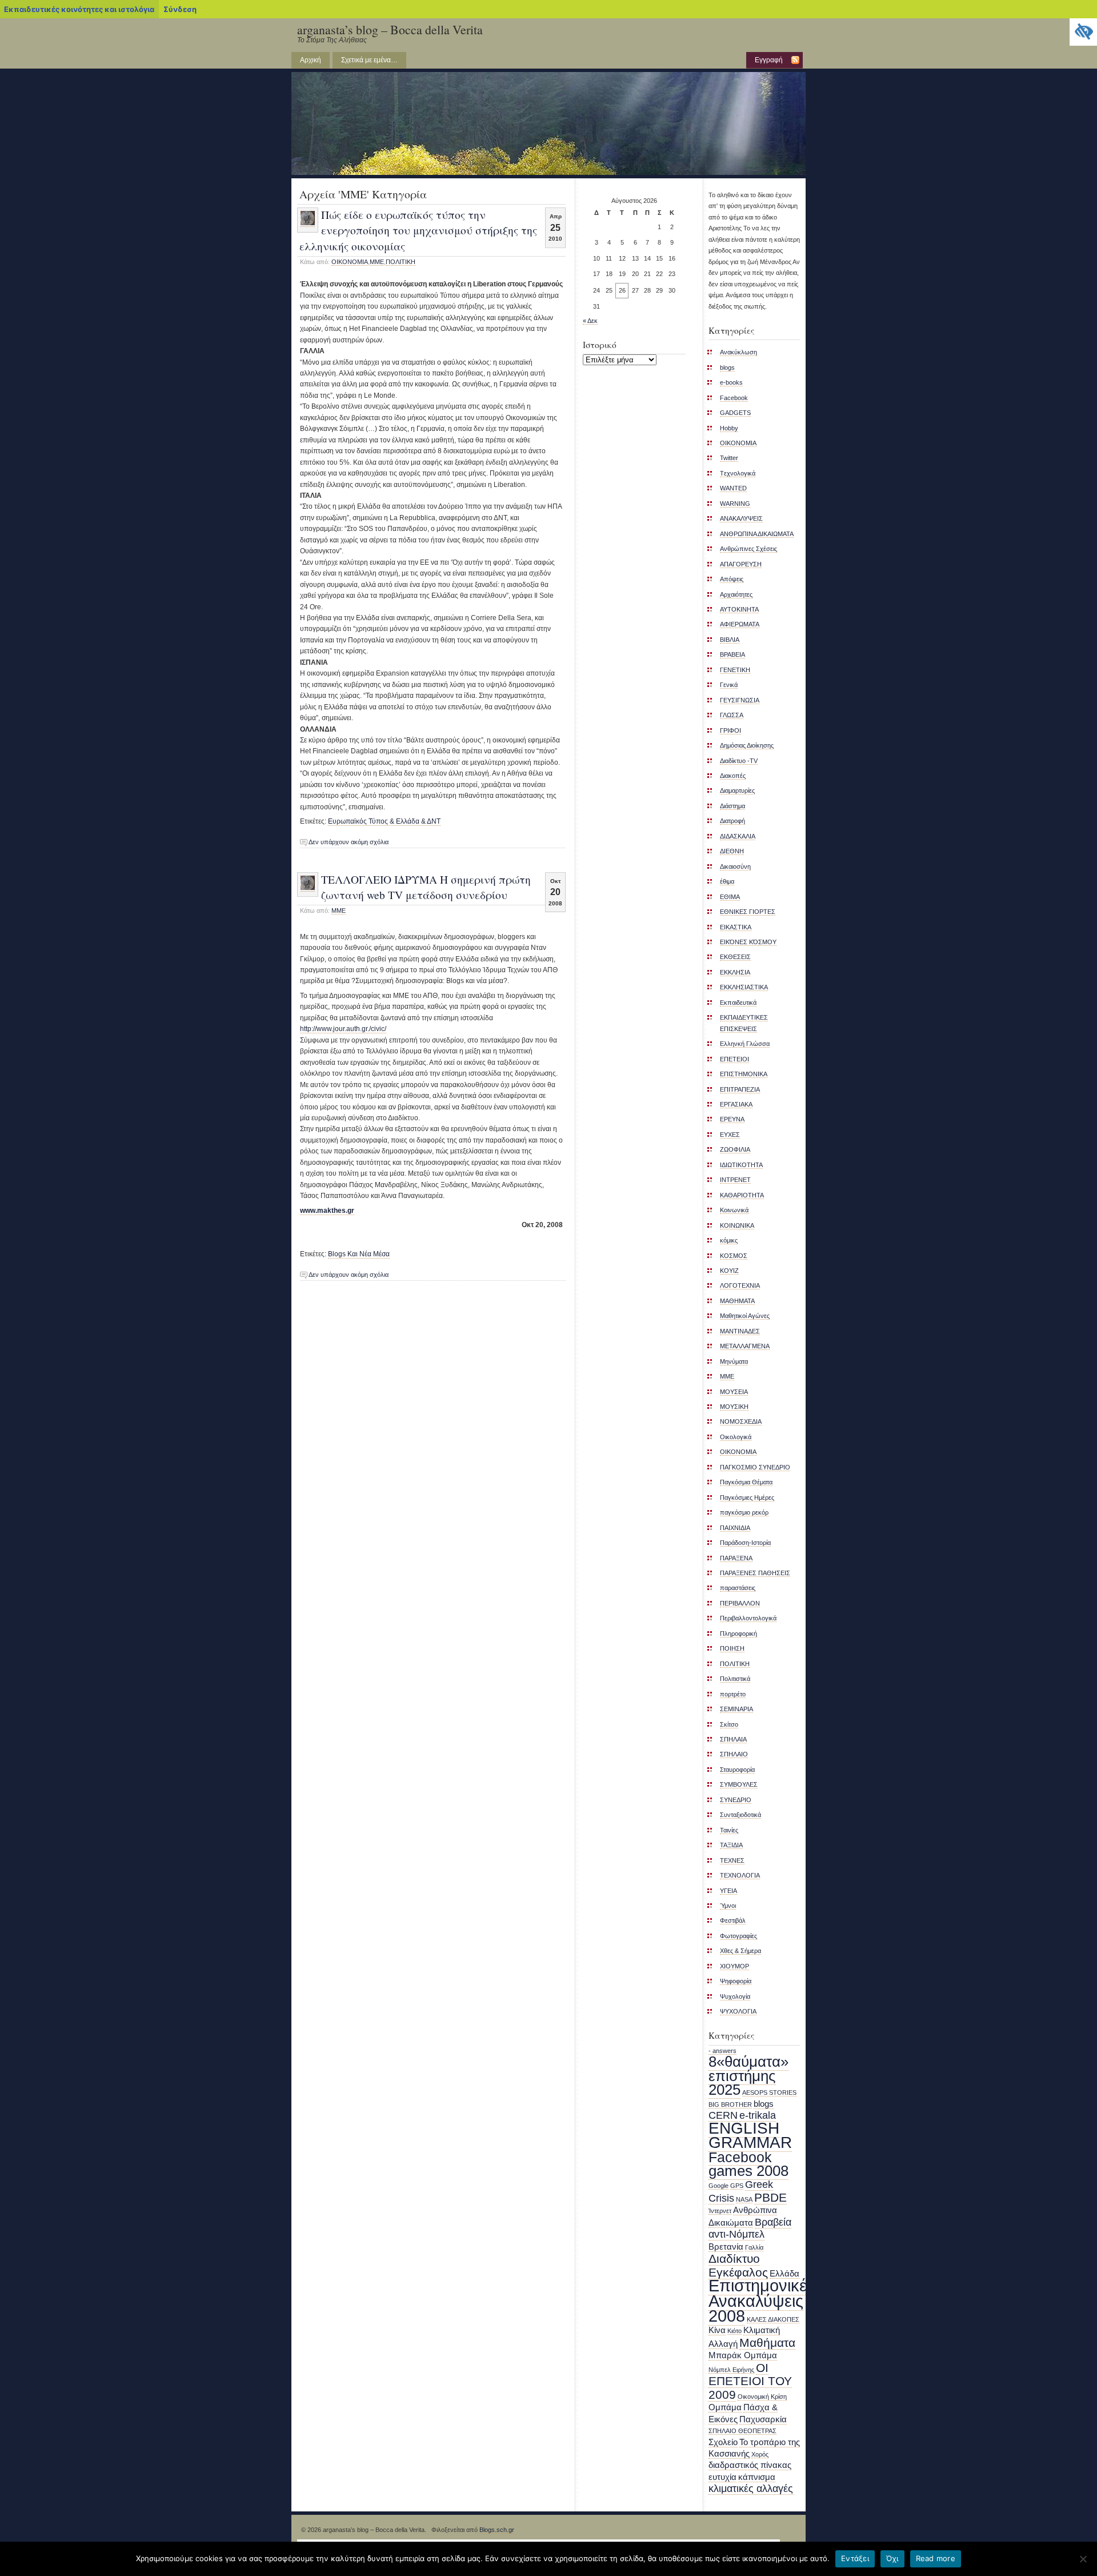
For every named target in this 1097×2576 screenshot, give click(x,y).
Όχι (892, 2558)
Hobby (729, 428)
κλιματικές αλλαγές (751, 2489)
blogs (727, 368)
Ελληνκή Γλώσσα (745, 1044)
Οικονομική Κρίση (762, 2397)
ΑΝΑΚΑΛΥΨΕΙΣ (741, 518)
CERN (723, 2115)
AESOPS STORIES (769, 2092)
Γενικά (729, 685)
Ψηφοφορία (736, 1981)
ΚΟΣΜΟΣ (734, 1256)
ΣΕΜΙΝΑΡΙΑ (736, 1709)
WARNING (735, 504)
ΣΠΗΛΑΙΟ (734, 1754)
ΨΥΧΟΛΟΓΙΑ (738, 2011)
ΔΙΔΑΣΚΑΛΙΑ (738, 836)
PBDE (770, 2197)
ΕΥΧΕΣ (730, 1135)
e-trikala (758, 2115)
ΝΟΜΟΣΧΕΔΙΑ (741, 1421)
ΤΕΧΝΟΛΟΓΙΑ (740, 1875)
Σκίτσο (729, 1724)
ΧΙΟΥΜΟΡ (734, 1966)
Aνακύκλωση (738, 352)
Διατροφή (732, 821)
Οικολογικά (736, 1437)
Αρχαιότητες (736, 594)
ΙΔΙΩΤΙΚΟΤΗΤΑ (741, 1165)
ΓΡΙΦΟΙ (730, 730)
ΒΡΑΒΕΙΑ (732, 654)
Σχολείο (723, 2442)
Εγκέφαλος (738, 2272)
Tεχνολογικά (738, 473)
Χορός (760, 2454)
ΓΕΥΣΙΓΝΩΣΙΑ (740, 700)
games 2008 (748, 2171)
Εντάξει (855, 2558)
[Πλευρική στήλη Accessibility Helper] (1083, 32)
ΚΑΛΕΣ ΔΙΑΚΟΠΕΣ (773, 2319)
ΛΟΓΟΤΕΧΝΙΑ (740, 1285)
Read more (936, 2558)
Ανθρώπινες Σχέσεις (748, 549)
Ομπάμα (725, 2407)
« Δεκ (590, 321)
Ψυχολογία (735, 1996)
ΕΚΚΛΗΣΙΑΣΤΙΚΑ (744, 987)
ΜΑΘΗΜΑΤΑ (737, 1301)
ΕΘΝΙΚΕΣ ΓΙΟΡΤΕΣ (748, 912)
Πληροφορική (738, 1634)
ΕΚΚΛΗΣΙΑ (735, 972)
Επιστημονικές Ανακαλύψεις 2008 (762, 2301)
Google (718, 2186)
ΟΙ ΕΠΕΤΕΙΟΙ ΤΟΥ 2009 (750, 2381)
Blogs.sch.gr (497, 2530)
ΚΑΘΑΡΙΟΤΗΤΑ (742, 1195)
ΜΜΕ (377, 262)
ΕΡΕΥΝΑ (732, 1119)
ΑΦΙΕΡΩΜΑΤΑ (740, 624)
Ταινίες (729, 1830)
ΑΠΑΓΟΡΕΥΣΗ (741, 564)
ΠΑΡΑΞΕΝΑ (736, 1558)
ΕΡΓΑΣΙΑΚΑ (736, 1104)
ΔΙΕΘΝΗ (732, 851)
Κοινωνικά (734, 1210)
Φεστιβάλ (733, 1920)
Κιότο (734, 2331)
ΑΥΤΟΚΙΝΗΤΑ (739, 609)
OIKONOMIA (350, 262)
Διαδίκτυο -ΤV (739, 761)
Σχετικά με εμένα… (369, 60)
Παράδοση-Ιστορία (745, 1543)
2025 (724, 2090)
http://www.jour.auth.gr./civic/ (343, 1029)
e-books (731, 382)
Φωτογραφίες (738, 1936)
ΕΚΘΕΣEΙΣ (735, 957)
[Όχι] (1083, 2559)
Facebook (734, 398)
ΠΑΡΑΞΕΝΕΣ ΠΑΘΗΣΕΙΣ (755, 1573)
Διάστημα (732, 806)
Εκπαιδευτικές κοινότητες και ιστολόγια (79, 9)
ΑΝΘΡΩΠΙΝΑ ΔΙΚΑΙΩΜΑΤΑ (757, 534)
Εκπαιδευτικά (738, 1003)
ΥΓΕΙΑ (728, 1891)
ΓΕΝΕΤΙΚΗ (735, 670)
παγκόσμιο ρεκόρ (744, 1512)
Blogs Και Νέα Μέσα (359, 1254)
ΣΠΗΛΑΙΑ (733, 1739)
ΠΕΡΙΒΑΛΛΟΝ (740, 1603)
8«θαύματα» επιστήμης (748, 2068)
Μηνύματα (734, 1361)
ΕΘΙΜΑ (730, 897)
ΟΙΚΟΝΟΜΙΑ (738, 1452)
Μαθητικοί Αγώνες (745, 1316)
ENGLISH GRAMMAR (750, 2135)
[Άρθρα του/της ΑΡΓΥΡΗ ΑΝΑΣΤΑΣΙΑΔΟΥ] (308, 223)
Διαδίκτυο (734, 2259)
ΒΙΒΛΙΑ (730, 640)
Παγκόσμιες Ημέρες (747, 1497)
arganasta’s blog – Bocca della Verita (390, 29)
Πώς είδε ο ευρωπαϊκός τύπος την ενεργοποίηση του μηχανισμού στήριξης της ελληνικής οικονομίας (418, 230)
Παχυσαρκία (763, 2419)
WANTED (733, 488)
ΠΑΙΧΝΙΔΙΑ (735, 1528)
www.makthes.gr (327, 1211)
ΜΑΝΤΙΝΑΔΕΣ (740, 1331)
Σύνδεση (180, 9)
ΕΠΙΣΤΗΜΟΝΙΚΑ (744, 1074)
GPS (737, 2186)
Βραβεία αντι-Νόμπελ (750, 2228)
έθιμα (727, 881)
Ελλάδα (784, 2274)
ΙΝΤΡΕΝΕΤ (735, 1180)
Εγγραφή (769, 60)
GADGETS (735, 413)
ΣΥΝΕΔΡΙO (736, 1800)
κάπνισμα (757, 2477)
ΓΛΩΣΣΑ (732, 715)
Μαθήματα (767, 2343)
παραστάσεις (738, 1588)
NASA (744, 2199)
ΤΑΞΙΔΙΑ (731, 1845)
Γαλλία (754, 2247)
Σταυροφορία (737, 1770)
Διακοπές (733, 776)
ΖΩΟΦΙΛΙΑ (735, 1149)
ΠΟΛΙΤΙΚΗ (401, 262)
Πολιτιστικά (735, 1679)
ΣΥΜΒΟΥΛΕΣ (739, 1784)
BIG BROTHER (730, 2104)
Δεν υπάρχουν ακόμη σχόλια (349, 842)
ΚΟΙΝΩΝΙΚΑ (737, 1225)
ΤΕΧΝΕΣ (732, 1860)
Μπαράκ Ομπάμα (743, 2355)
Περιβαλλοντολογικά (748, 1618)
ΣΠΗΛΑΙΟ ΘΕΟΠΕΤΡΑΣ (742, 2431)
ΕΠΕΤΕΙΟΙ (734, 1059)
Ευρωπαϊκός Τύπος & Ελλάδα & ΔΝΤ (384, 821)
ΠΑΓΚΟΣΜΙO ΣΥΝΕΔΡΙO (755, 1467)
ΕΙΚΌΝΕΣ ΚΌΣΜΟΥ (748, 942)
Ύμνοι (728, 1906)
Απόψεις (732, 579)
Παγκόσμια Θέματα (746, 1482)
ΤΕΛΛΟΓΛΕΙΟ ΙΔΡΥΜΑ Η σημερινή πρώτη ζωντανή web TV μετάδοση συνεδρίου (426, 887)
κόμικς (729, 1240)
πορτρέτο (733, 1694)
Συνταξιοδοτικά (740, 1815)
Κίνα (717, 2330)
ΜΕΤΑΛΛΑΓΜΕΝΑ (745, 1346)
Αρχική (311, 60)
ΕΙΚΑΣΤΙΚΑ (736, 927)
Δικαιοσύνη (735, 866)
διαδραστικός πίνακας (750, 2465)
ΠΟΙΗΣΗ (732, 1648)
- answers (722, 2051)
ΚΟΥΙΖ (729, 1271)
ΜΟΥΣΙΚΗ (734, 1407)
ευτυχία (722, 2477)
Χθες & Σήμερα (740, 1951)
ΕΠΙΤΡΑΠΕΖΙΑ (740, 1089)
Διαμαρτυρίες (737, 790)
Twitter (729, 458)
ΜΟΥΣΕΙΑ (734, 1392)
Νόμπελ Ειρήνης (731, 2370)
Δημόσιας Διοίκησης (747, 745)
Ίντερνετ (720, 2211)
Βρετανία (726, 2247)
